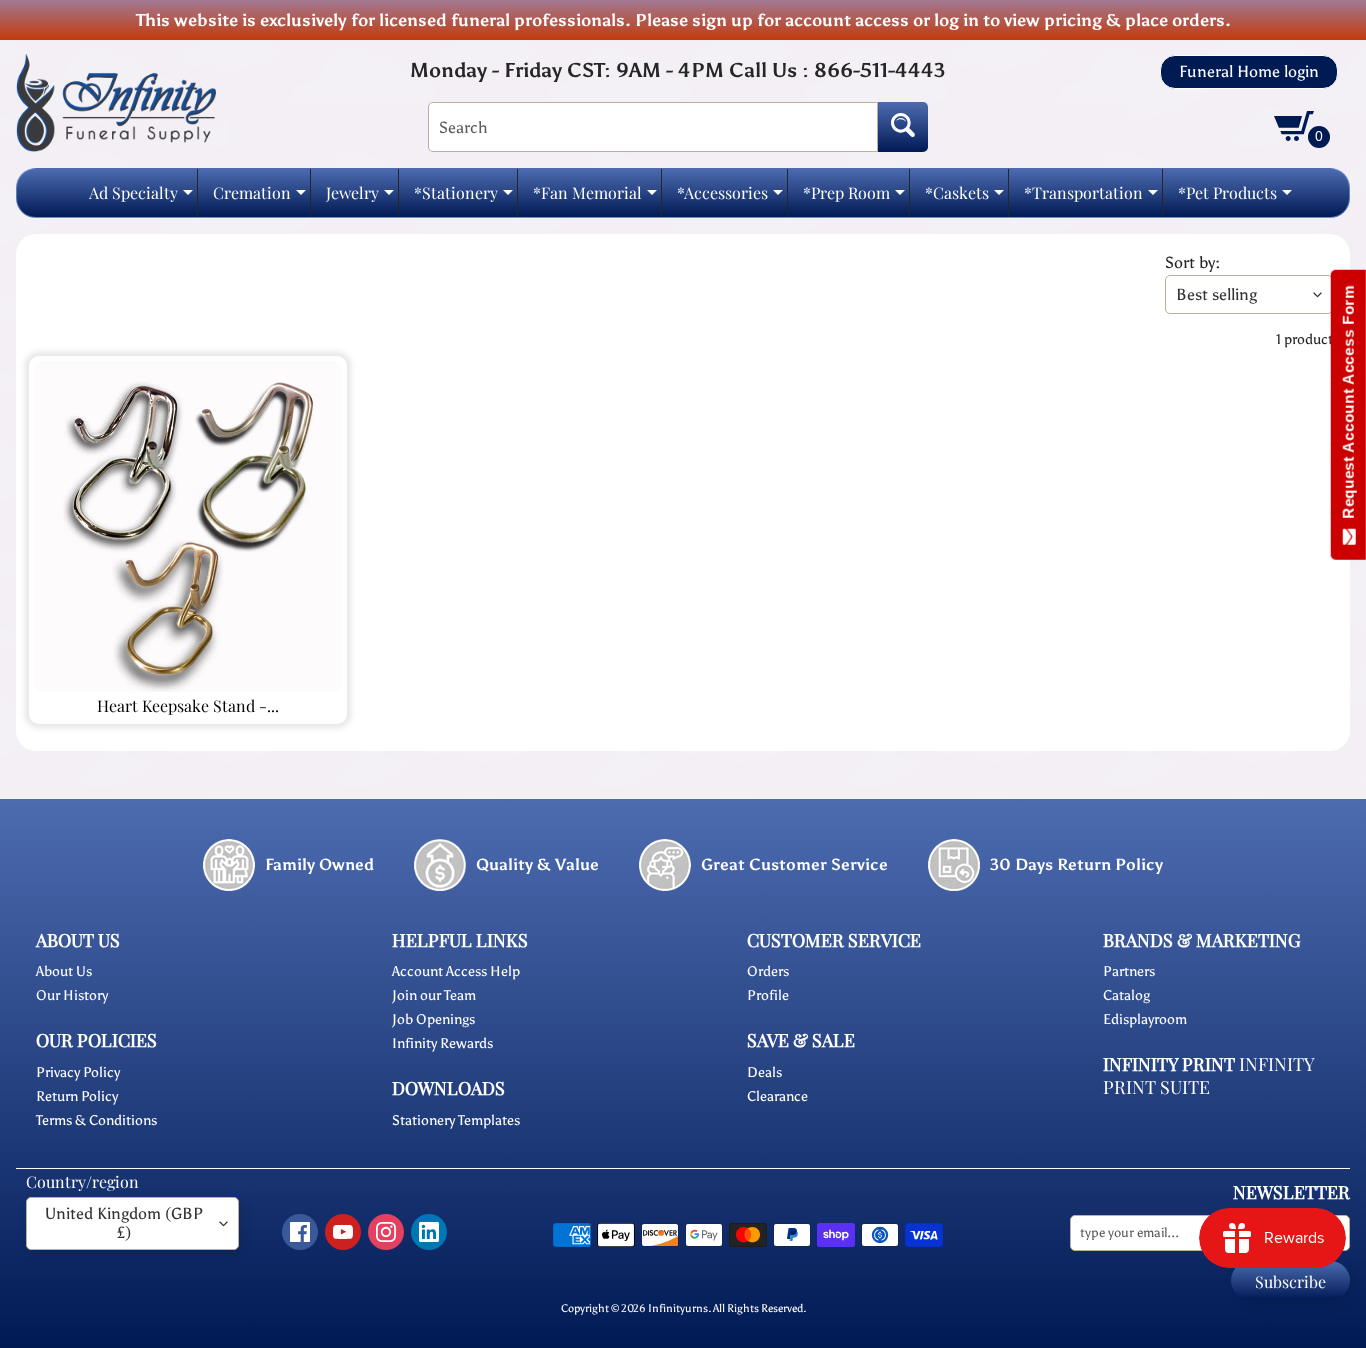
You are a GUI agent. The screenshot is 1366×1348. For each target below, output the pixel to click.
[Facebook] (300, 1232)
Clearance (777, 1096)
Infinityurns (678, 1308)
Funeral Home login (1249, 72)
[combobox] (653, 127)
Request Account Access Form (1348, 406)
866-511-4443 (879, 70)
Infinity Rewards (442, 1043)
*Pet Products (1235, 198)
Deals (764, 1072)
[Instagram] (386, 1232)
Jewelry (360, 198)
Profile (768, 995)
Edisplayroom (1145, 1019)
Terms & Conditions (96, 1120)
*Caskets (964, 198)
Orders (768, 971)
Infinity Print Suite (1208, 1075)
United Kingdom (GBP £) (124, 1223)
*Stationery (463, 198)
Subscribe (1290, 1281)
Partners (1129, 971)
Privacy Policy (78, 1072)
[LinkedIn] (429, 1232)
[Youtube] (343, 1232)
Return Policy (77, 1096)
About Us (64, 971)
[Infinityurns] (116, 101)
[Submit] (903, 127)
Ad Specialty (141, 198)
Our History (72, 995)
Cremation (259, 198)
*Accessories (730, 198)
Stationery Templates (456, 1120)
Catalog (1126, 995)
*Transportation (1091, 198)
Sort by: (1192, 262)
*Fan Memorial (595, 198)
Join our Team (434, 995)
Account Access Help (456, 971)
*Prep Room (854, 198)
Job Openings (433, 1019)
